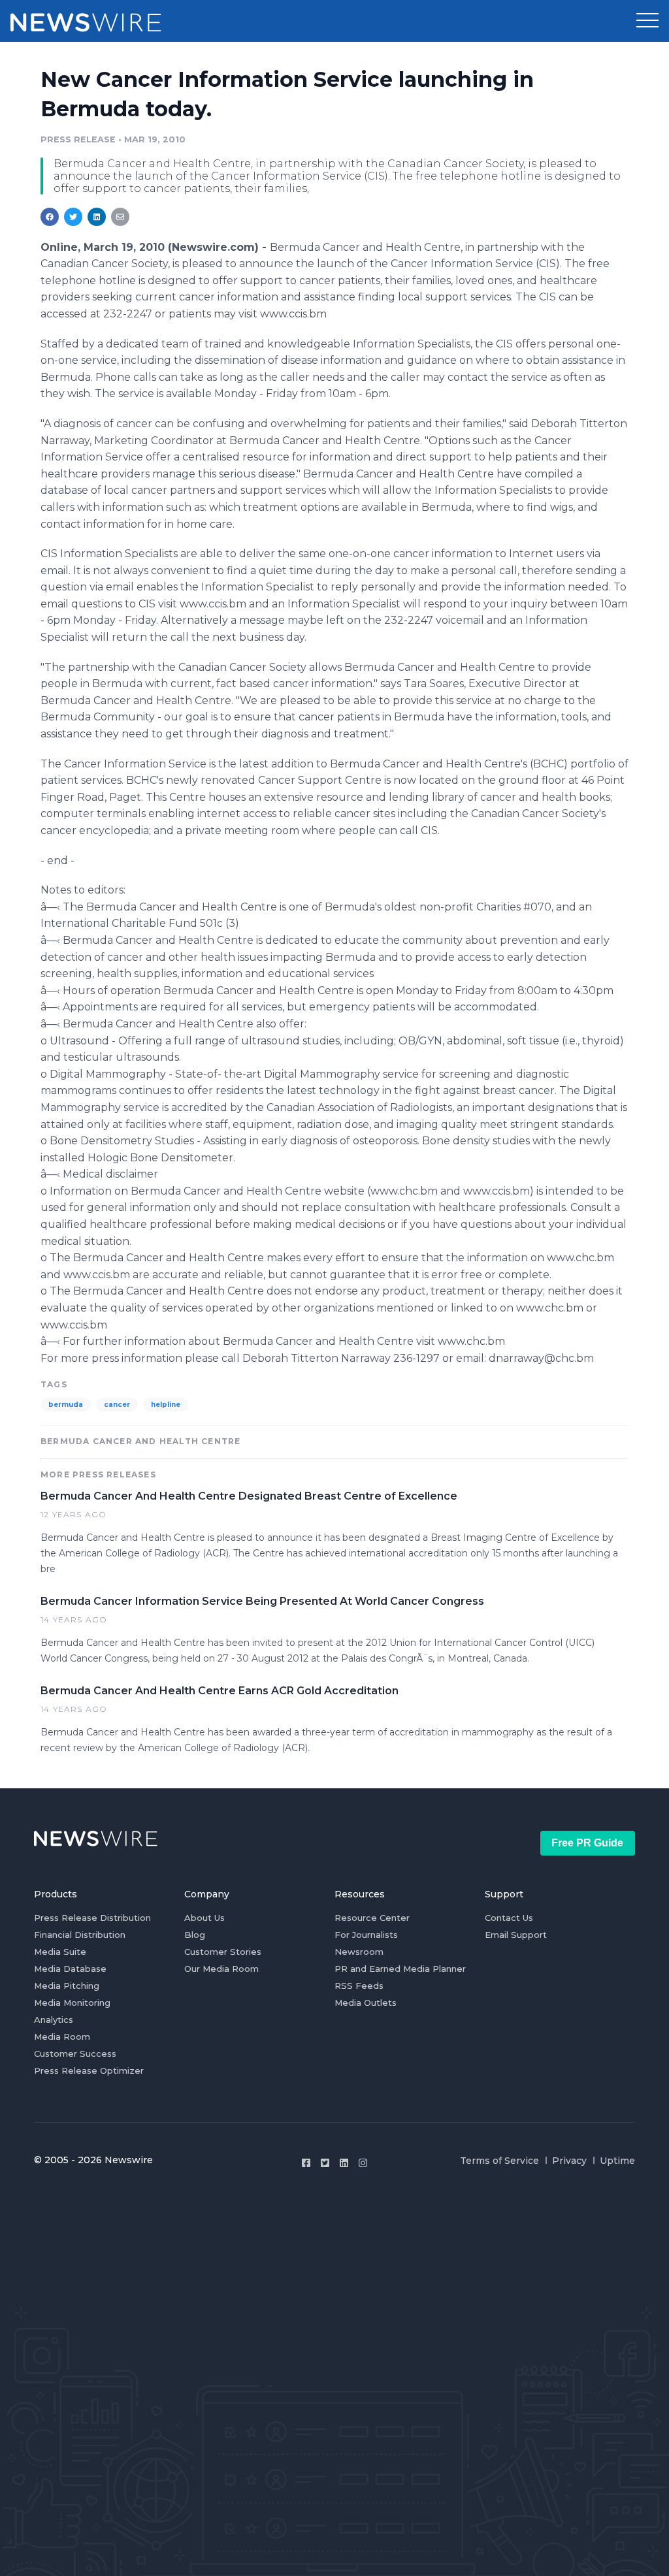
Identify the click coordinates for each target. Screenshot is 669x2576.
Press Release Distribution (92, 1918)
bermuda (66, 1405)
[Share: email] (120, 217)
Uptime (617, 2161)
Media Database (70, 1969)
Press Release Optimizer (89, 2070)
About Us (204, 1918)
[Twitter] (325, 2163)
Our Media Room (221, 1969)
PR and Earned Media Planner (400, 1969)
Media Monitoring (72, 2003)
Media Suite (60, 1952)
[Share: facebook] (50, 217)
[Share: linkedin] (97, 217)
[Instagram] (363, 2163)
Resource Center (372, 1918)
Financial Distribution (80, 1935)
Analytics (54, 2020)
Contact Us (509, 1918)
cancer (117, 1405)
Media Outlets (366, 2003)
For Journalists (366, 1935)
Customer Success (75, 2053)
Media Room (62, 2037)
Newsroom (359, 1952)
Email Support (516, 1935)
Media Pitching (67, 1986)
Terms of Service (499, 2161)
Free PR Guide (587, 1843)
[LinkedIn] (344, 2163)
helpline (166, 1405)
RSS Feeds (359, 1986)
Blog (195, 1935)
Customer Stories (223, 1952)
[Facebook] (306, 2163)
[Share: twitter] (73, 217)
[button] (647, 21)
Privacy (569, 2161)
